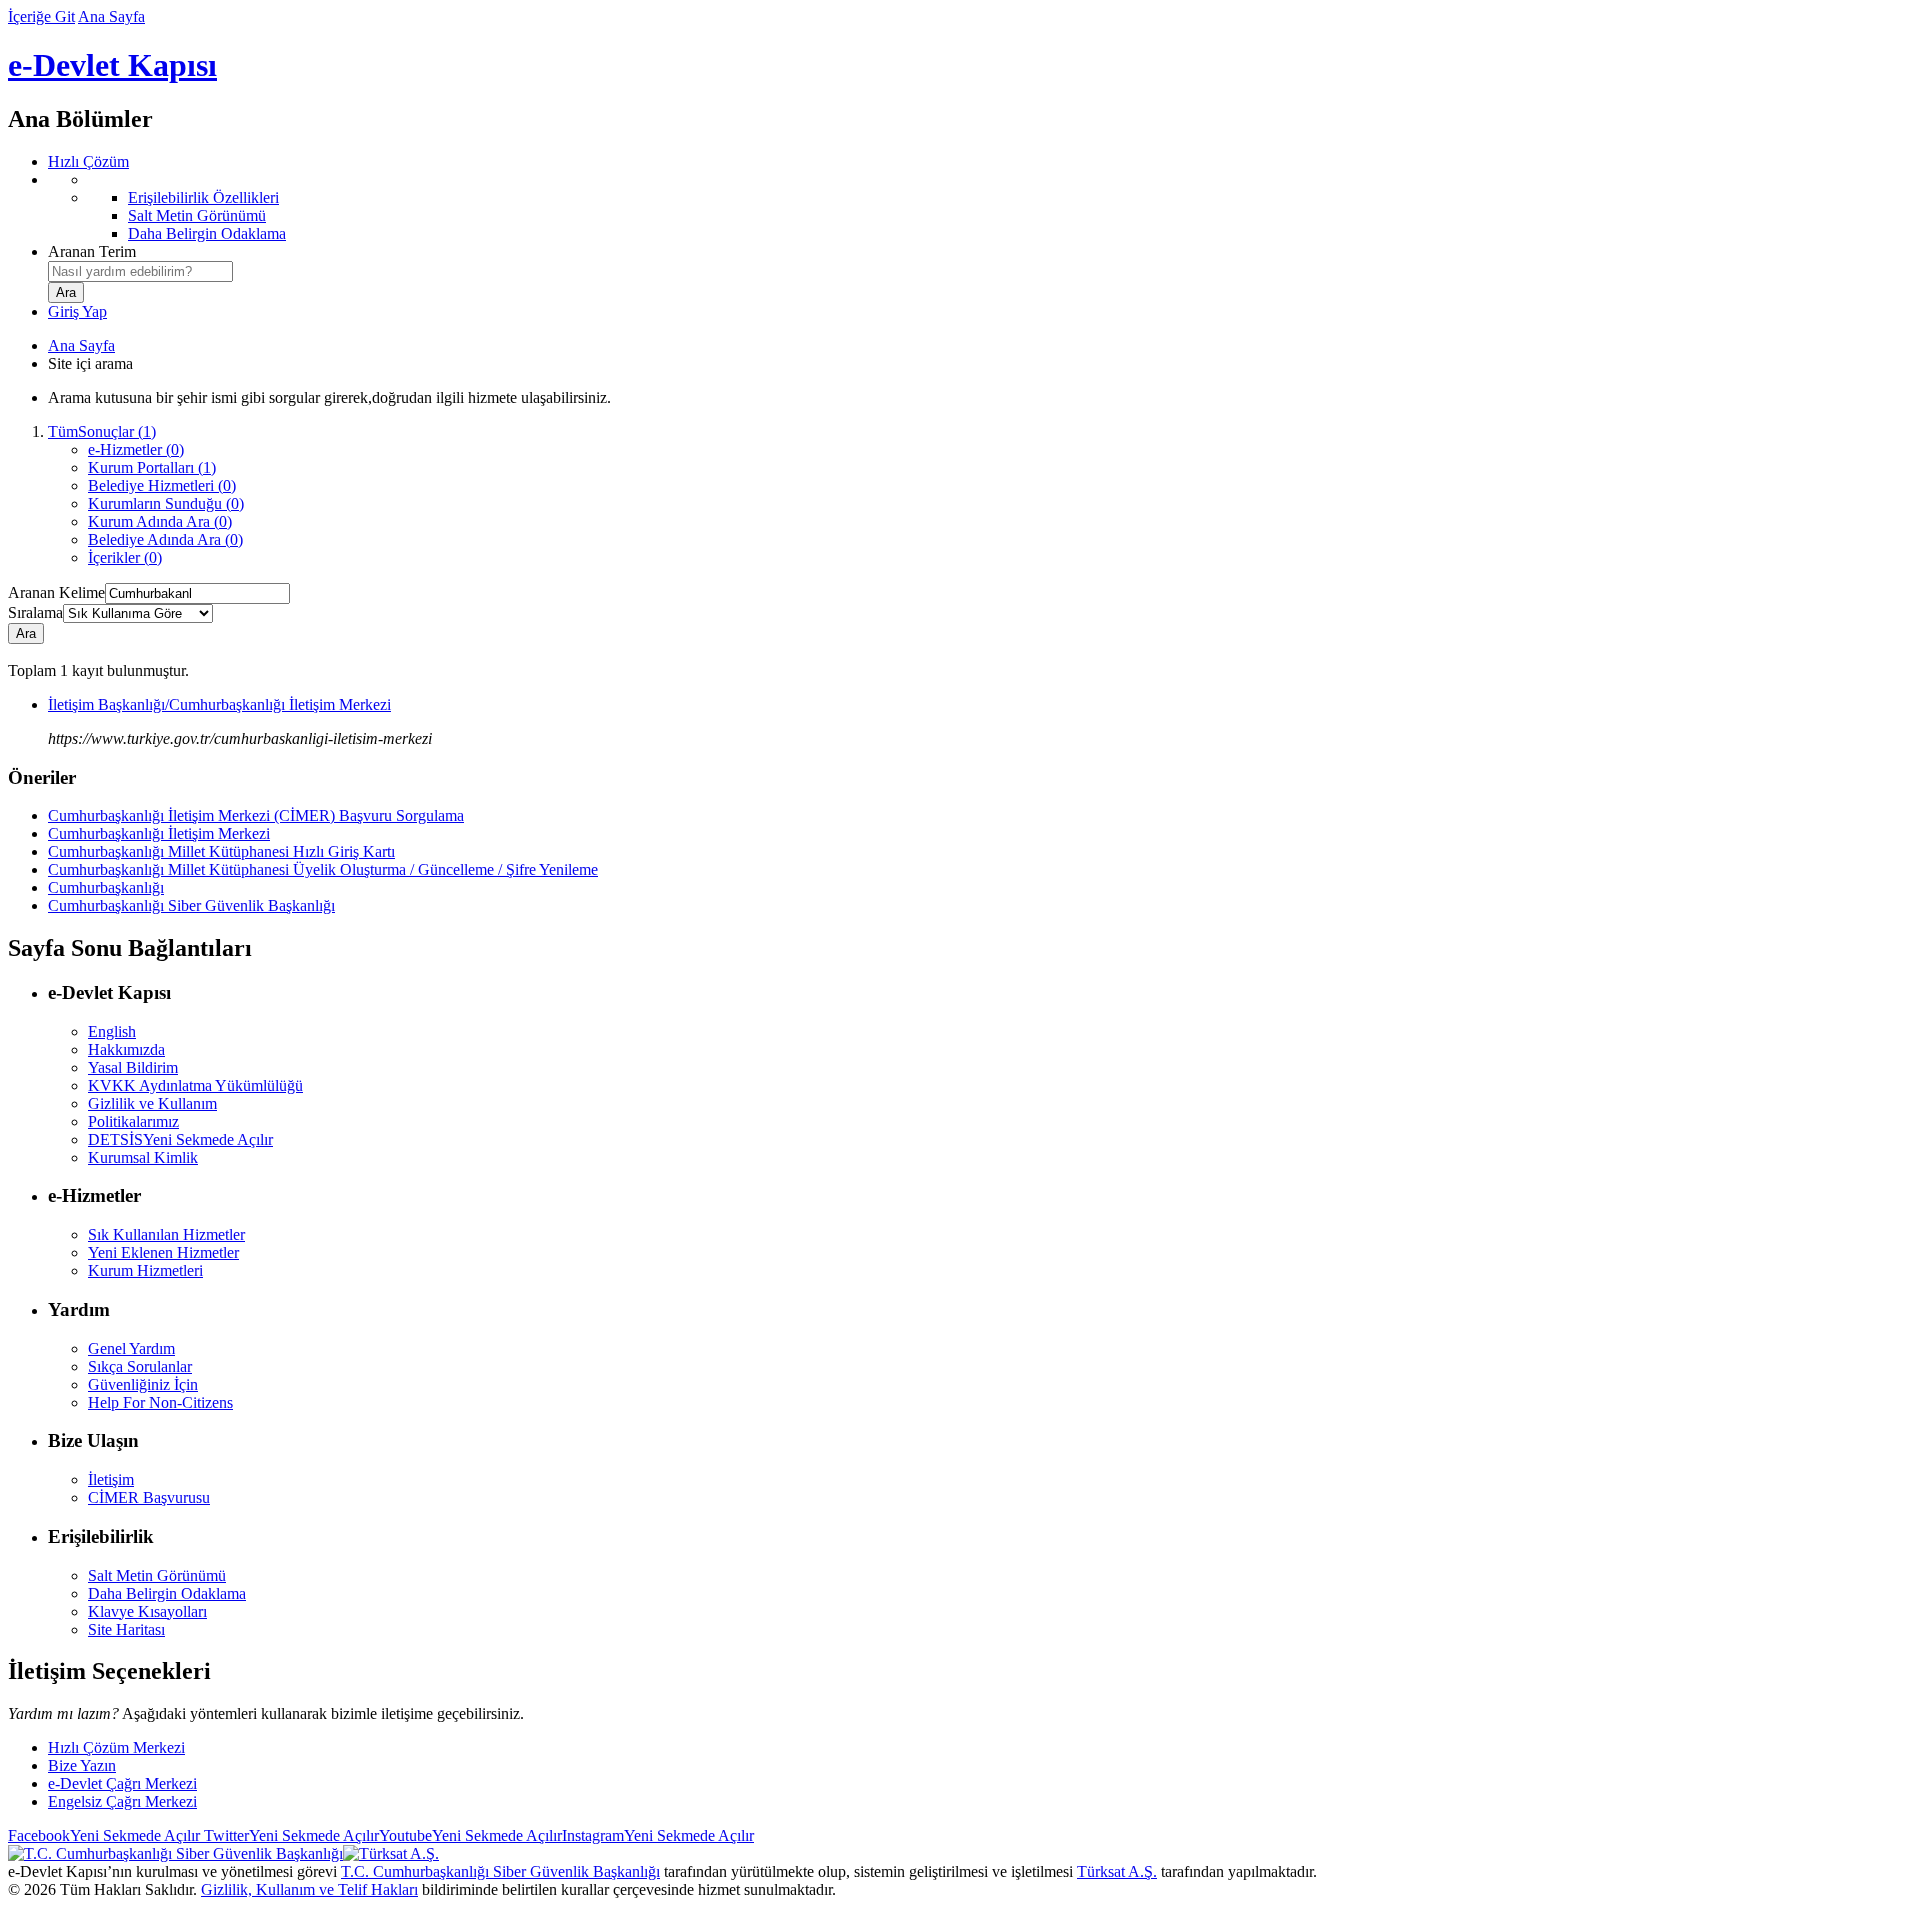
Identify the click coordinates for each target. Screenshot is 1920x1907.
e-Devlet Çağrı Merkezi (122, 1783)
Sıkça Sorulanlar (140, 1366)
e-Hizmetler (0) (136, 449)
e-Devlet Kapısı (112, 65)
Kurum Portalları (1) (152, 467)
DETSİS (180, 1139)
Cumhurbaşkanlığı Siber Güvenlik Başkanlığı (191, 905)
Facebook (104, 1835)
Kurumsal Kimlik (143, 1157)
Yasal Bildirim (133, 1067)
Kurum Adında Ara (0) (160, 521)
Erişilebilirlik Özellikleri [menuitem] (203, 197)
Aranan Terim (92, 251)
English (112, 1031)
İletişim (111, 1479)
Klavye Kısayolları (147, 1611)
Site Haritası (126, 1629)
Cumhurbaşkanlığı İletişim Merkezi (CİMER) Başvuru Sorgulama (256, 815)
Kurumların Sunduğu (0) (166, 503)
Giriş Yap (77, 311)
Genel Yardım (131, 1348)
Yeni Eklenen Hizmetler (163, 1252)
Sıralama (35, 612)
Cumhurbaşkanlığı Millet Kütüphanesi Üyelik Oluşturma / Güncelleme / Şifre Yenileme (323, 869)
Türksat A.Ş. (1117, 1871)
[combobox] (140, 271)
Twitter (289, 1835)
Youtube (470, 1835)
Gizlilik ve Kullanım (152, 1103)
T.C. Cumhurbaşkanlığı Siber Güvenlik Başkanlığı (500, 1871)
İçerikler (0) (125, 557)
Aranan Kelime (56, 592)
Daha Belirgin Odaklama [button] (167, 1593)
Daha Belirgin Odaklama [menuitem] (207, 233)
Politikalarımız (133, 1121)
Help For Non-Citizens (160, 1402)
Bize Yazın (82, 1765)
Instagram (658, 1835)
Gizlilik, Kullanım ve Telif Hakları (309, 1889)
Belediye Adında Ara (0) (165, 539)
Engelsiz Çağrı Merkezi (122, 1801)
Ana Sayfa (111, 16)
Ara (26, 633)
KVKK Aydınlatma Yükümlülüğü (195, 1085)
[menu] (980, 207)
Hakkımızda (126, 1049)
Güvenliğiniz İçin (143, 1384)
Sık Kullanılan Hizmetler (166, 1234)
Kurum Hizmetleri (145, 1270)
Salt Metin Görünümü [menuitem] (197, 215)
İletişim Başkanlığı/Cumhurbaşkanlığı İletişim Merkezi (219, 704)
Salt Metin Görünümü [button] (157, 1575)
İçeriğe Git (41, 16)
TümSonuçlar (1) (102, 431)
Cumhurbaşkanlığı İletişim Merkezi (159, 833)
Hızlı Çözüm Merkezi (116, 1747)
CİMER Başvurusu (149, 1497)
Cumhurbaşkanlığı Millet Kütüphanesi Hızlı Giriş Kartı (221, 851)
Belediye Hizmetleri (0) (162, 485)
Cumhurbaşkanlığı (106, 887)
